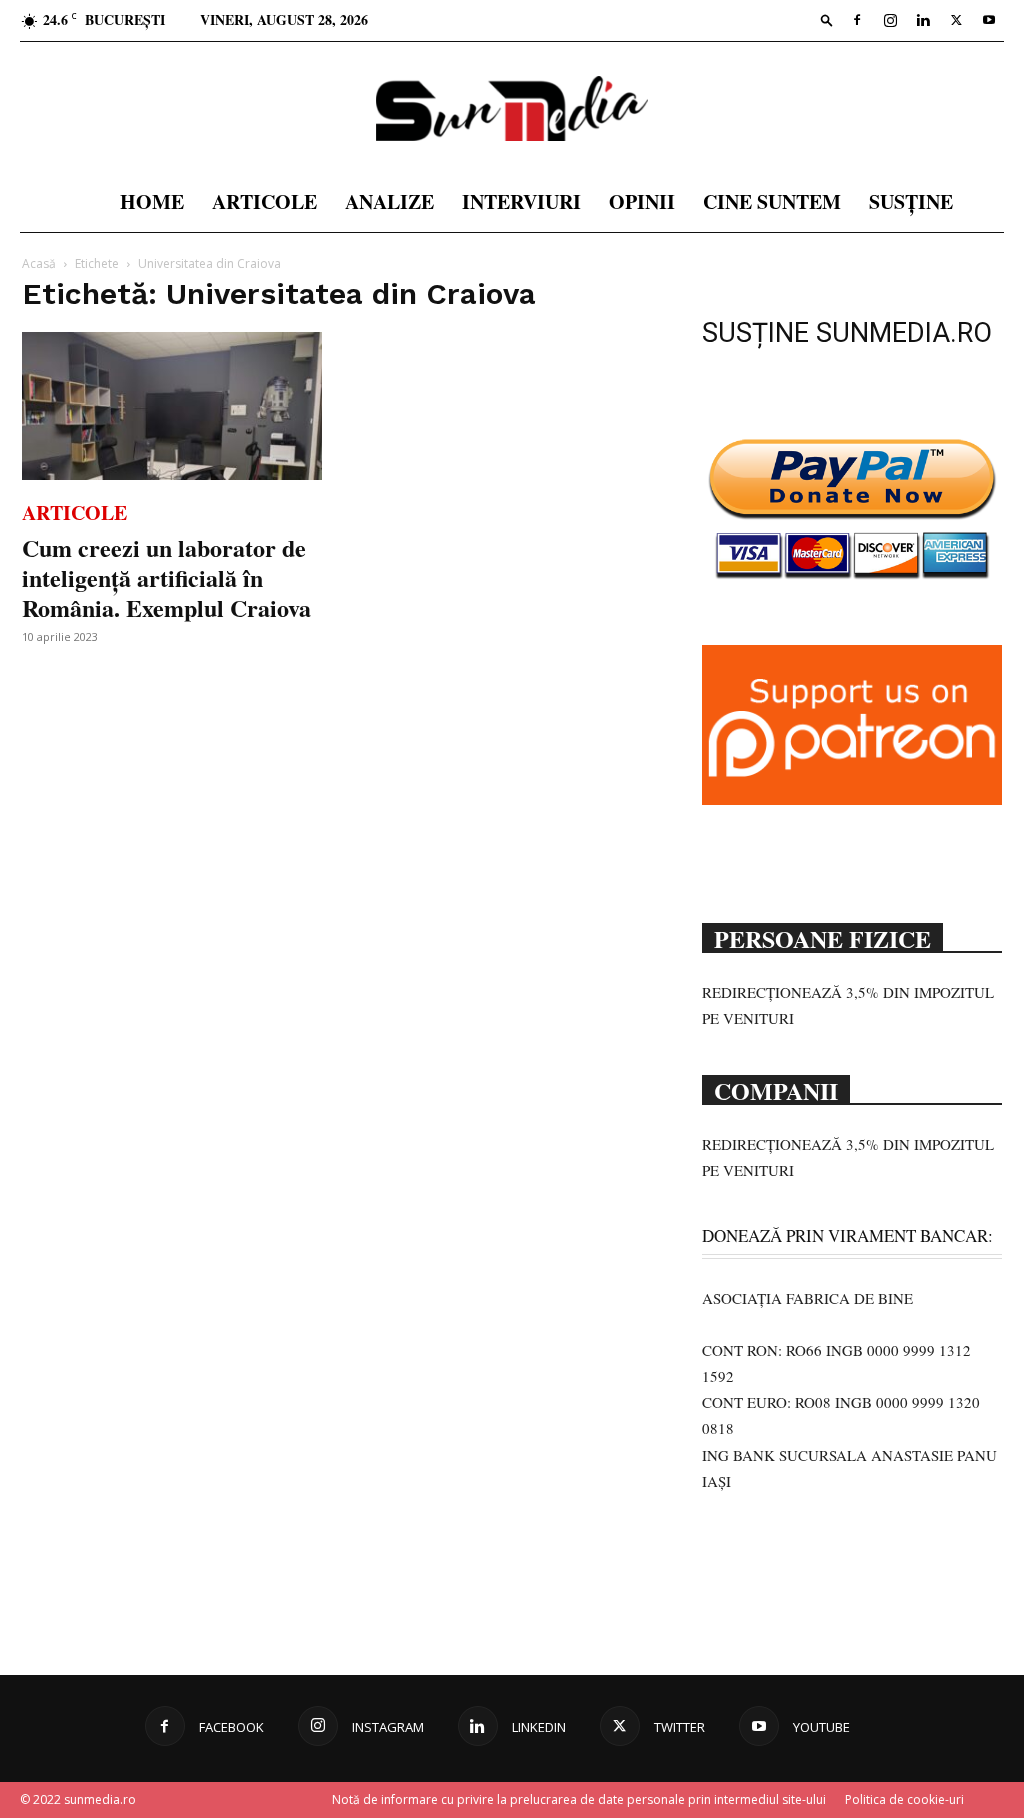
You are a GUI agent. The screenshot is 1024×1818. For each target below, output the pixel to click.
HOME (152, 201)
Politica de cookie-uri (904, 1799)
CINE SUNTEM (772, 201)
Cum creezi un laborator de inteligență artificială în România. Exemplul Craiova (166, 577)
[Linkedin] (923, 20)
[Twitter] (956, 20)
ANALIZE (389, 201)
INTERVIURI (521, 201)
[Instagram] (890, 20)
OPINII (642, 201)
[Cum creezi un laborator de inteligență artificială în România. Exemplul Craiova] (172, 406)
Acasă (39, 263)
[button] (827, 19)
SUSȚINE (911, 201)
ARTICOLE (264, 201)
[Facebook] (857, 20)
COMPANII (776, 1089)
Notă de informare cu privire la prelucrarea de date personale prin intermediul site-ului (579, 1799)
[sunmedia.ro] (512, 108)
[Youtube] (989, 20)
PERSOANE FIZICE (822, 937)
